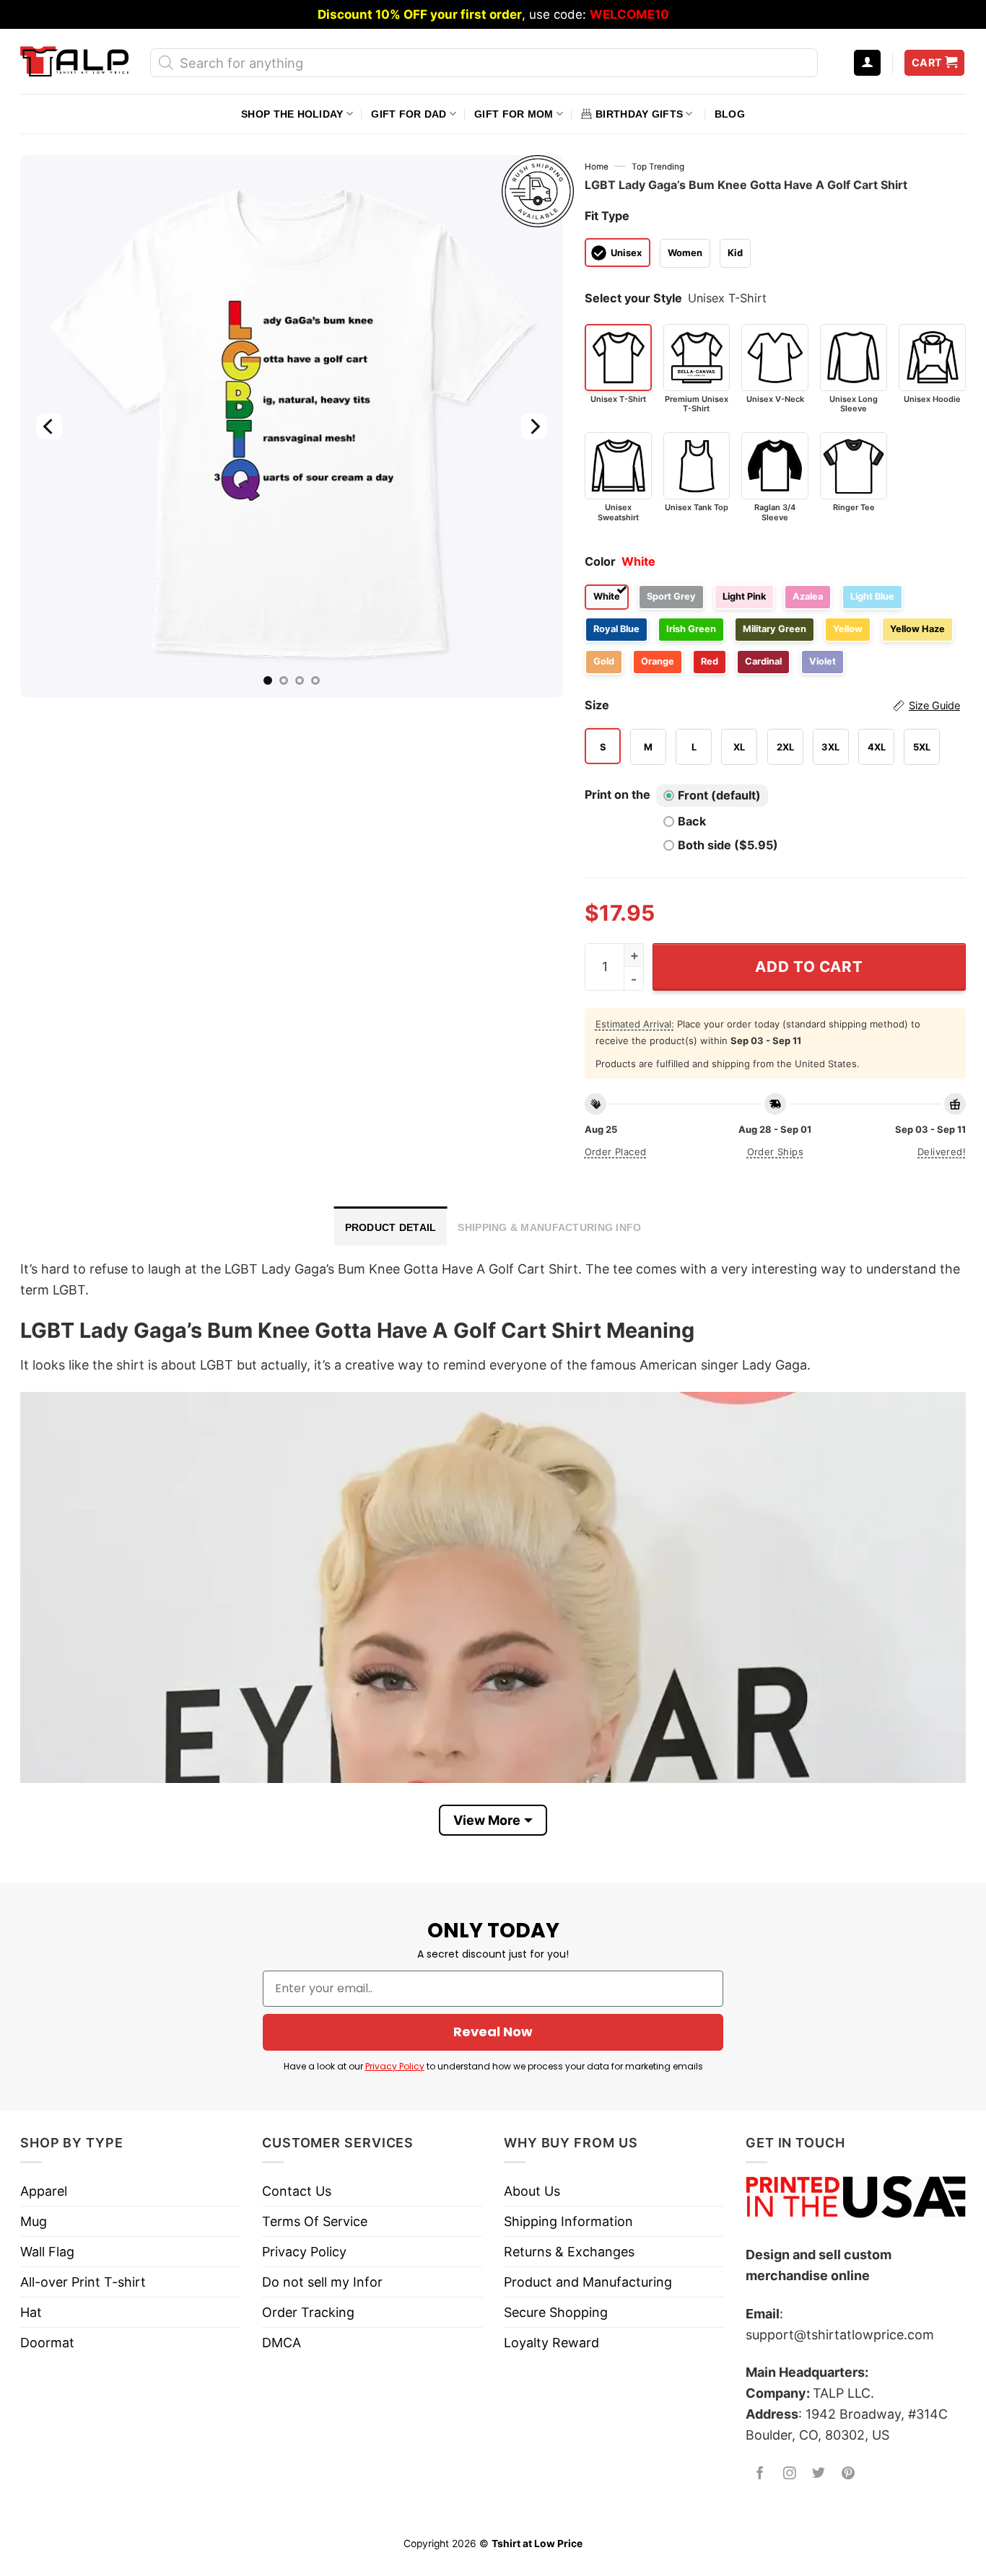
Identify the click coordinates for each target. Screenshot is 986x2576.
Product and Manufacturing (588, 2282)
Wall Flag (47, 2252)
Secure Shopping (556, 2312)
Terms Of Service (315, 2221)
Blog (730, 114)
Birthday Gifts (639, 114)
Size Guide (934, 706)
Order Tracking (308, 2312)
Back (692, 821)
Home (597, 167)
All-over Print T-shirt (83, 2282)
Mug (34, 2221)
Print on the (618, 794)
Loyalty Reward (551, 2343)
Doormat (47, 2343)
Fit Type (607, 216)
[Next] (533, 426)
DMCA (282, 2343)
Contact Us (297, 2191)
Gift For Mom (514, 114)
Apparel (44, 2191)
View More (487, 1820)
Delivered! (942, 1152)
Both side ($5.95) (728, 845)
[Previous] (49, 426)
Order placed (616, 1152)
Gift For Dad (409, 114)
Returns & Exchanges (569, 2252)
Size (772, 705)
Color (600, 561)
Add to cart (809, 967)
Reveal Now (493, 2032)
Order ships (775, 1152)
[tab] (391, 1226)
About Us (532, 2191)
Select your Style (633, 298)
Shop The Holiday (292, 114)
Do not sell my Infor (322, 2282)
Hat (31, 2312)
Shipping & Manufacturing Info (549, 1227)
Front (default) (719, 795)
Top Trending (658, 167)
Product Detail (391, 1227)
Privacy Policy (395, 2066)
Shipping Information (568, 2221)
